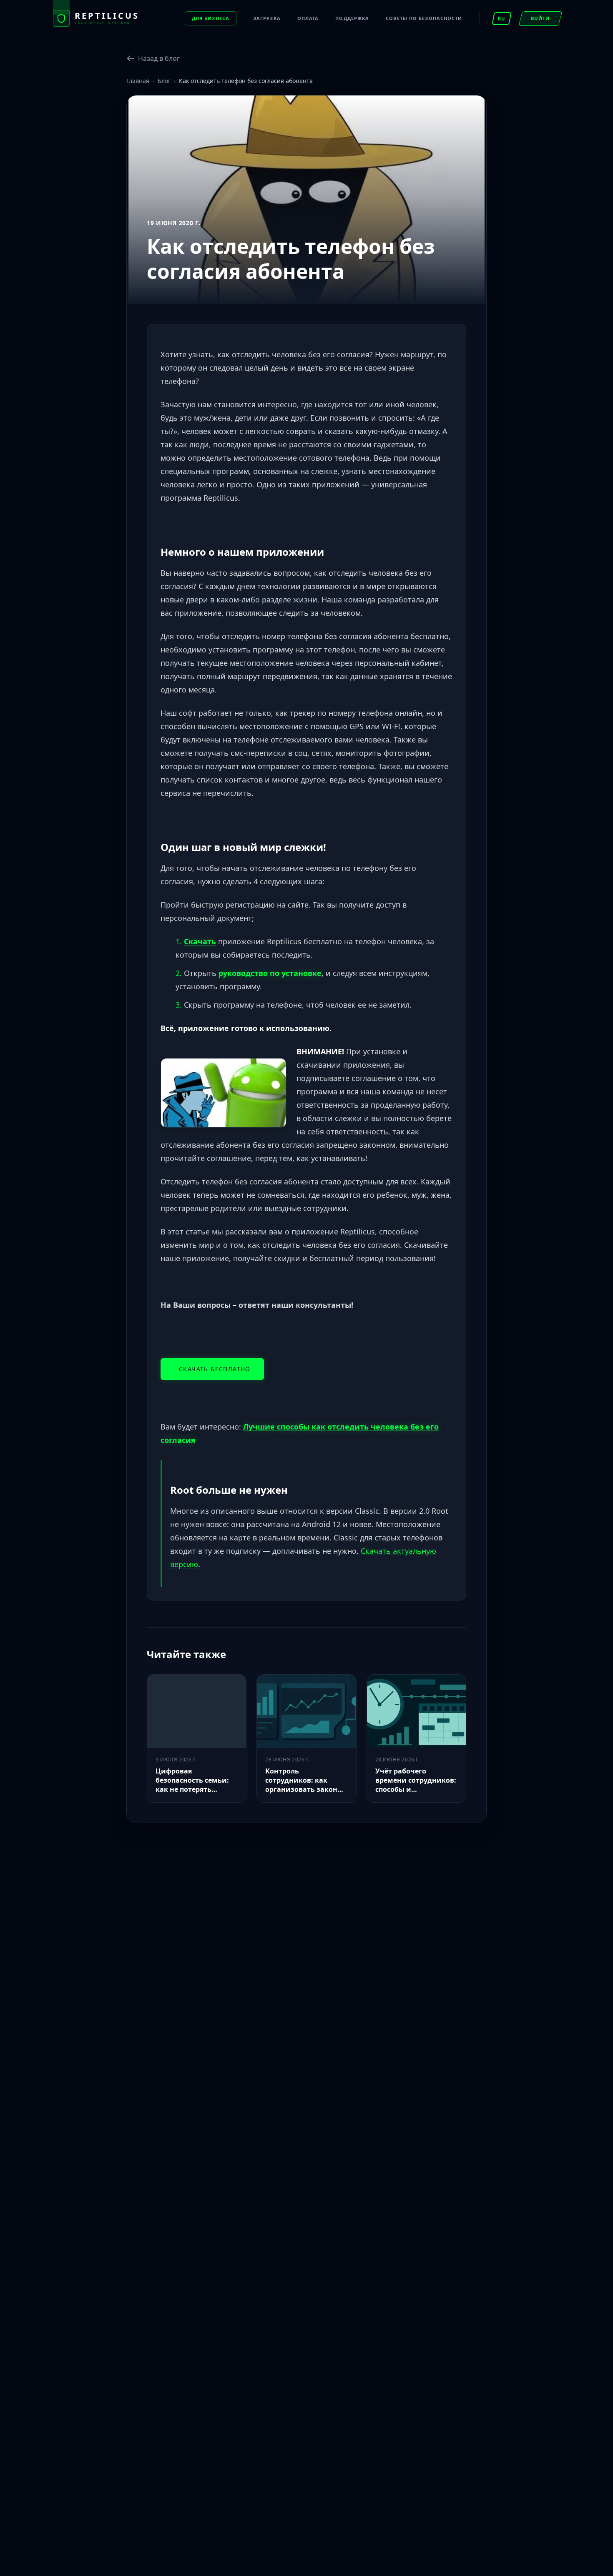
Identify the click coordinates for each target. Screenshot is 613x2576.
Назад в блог (159, 58)
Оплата (308, 18)
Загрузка (267, 18)
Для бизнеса (211, 18)
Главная (138, 81)
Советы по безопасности (424, 18)
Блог (164, 81)
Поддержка (352, 18)
